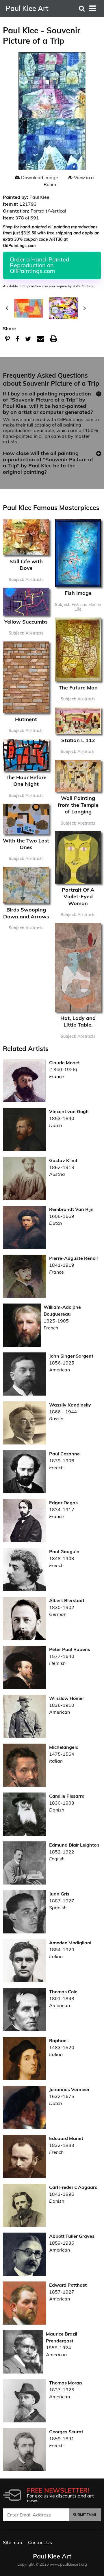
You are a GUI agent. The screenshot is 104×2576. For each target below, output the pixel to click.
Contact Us (40, 2542)
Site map (13, 2542)
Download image (40, 177)
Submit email (85, 2515)
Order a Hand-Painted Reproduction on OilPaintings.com (40, 265)
